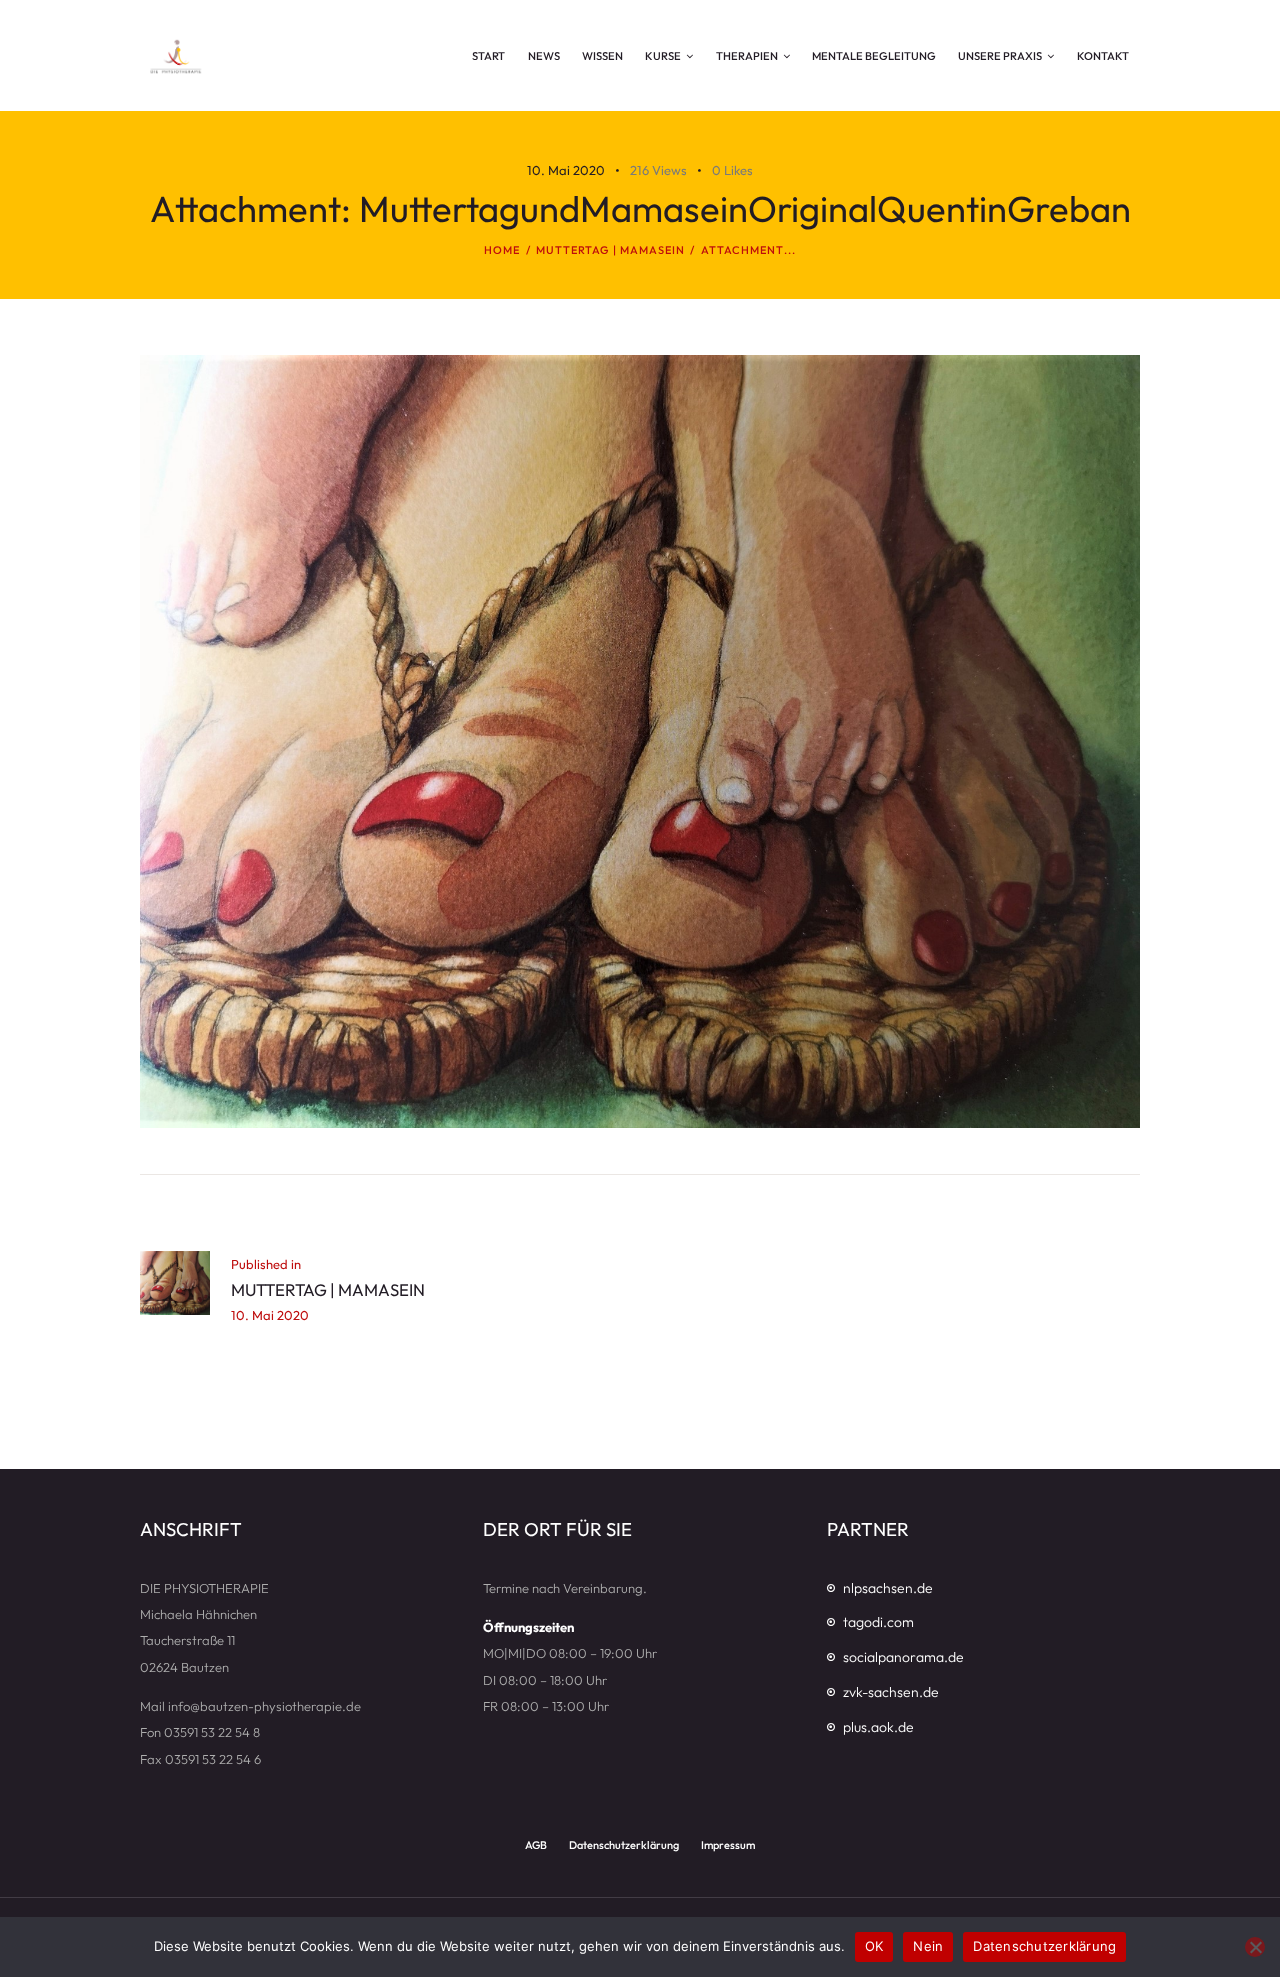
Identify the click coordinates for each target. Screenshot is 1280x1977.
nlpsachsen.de (888, 1588)
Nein (928, 1946)
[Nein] (1255, 1947)
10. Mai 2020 (566, 170)
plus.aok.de (878, 1727)
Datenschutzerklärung (1044, 1946)
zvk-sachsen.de (891, 1692)
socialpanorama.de (903, 1657)
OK (874, 1946)
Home (502, 250)
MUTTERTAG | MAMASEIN (611, 250)
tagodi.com (878, 1622)
